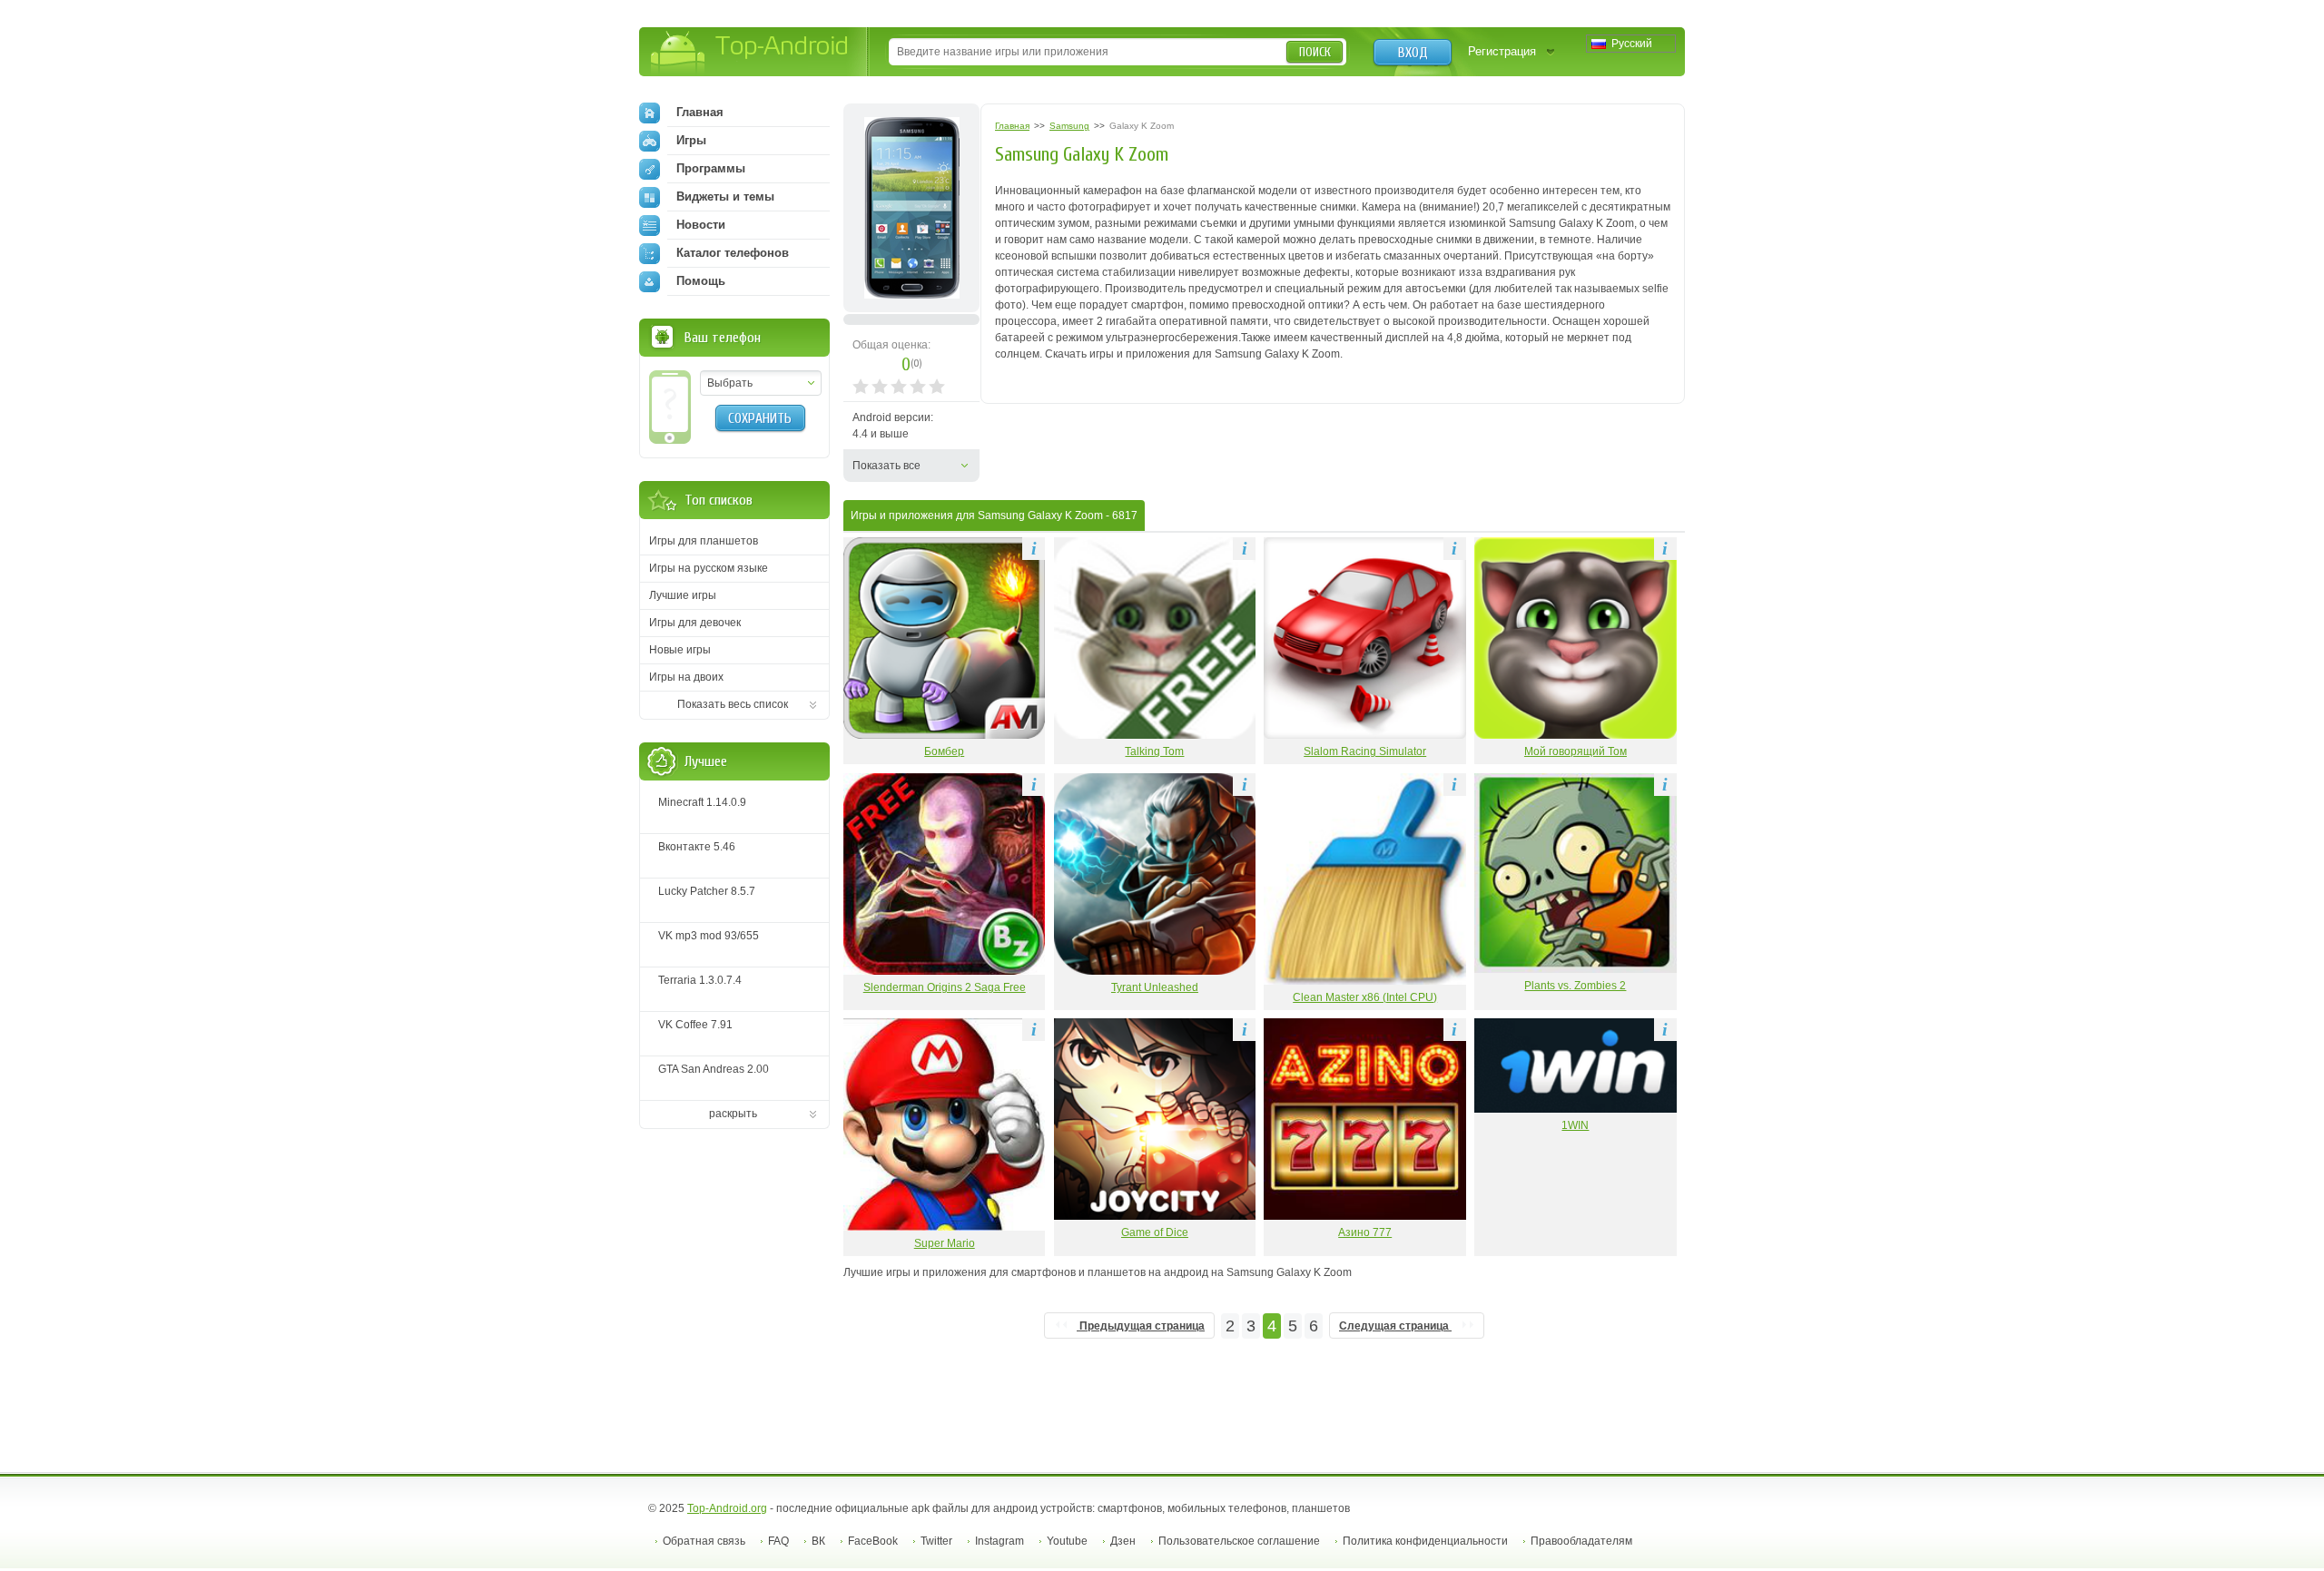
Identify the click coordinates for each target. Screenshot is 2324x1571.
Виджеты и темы (725, 196)
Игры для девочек (695, 623)
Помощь (701, 281)
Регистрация (1502, 51)
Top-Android (750, 53)
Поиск (1315, 52)
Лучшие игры (683, 595)
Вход (1413, 53)
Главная (700, 112)
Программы (711, 168)
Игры (691, 140)
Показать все (886, 466)
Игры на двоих (686, 677)
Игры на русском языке (709, 568)
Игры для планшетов (704, 541)
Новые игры (680, 650)
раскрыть (733, 1114)
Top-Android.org (727, 1508)
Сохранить (760, 418)
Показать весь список (733, 704)
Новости (701, 225)
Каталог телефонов (733, 253)
